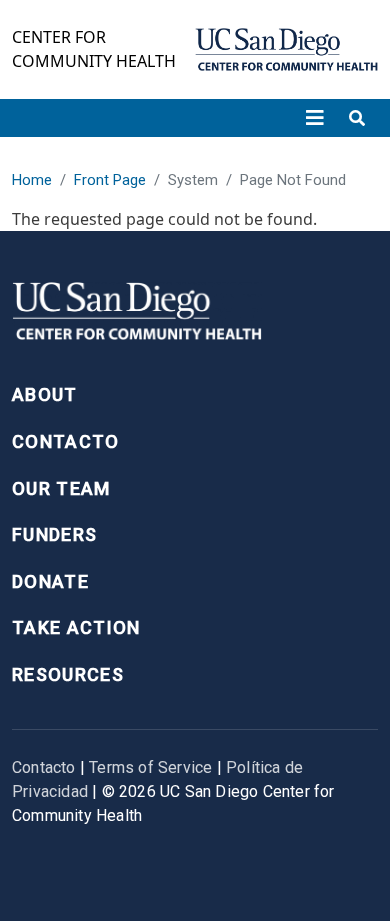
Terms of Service (150, 767)
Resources (68, 674)
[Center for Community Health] (137, 316)
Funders (54, 534)
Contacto (66, 441)
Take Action (76, 627)
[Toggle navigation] (315, 118)
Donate (50, 581)
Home (32, 180)
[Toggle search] (357, 118)
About (45, 394)
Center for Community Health (94, 49)
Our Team (61, 488)
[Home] (286, 49)
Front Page (110, 180)
